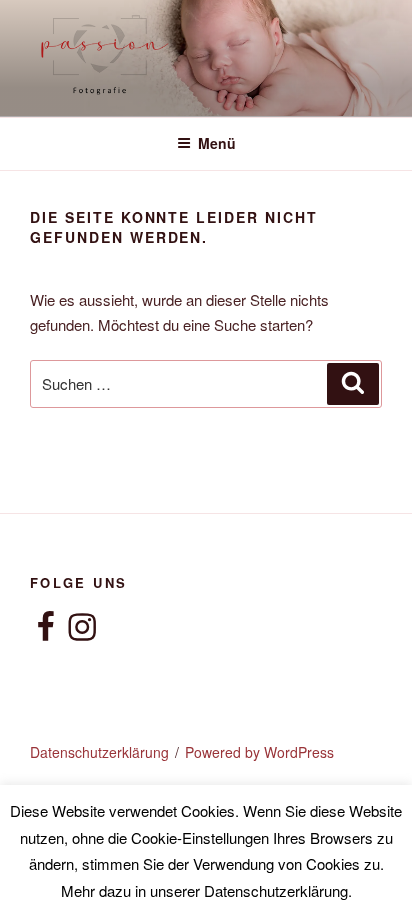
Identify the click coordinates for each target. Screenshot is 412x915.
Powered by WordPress (259, 752)
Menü (217, 143)
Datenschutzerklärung (99, 752)
